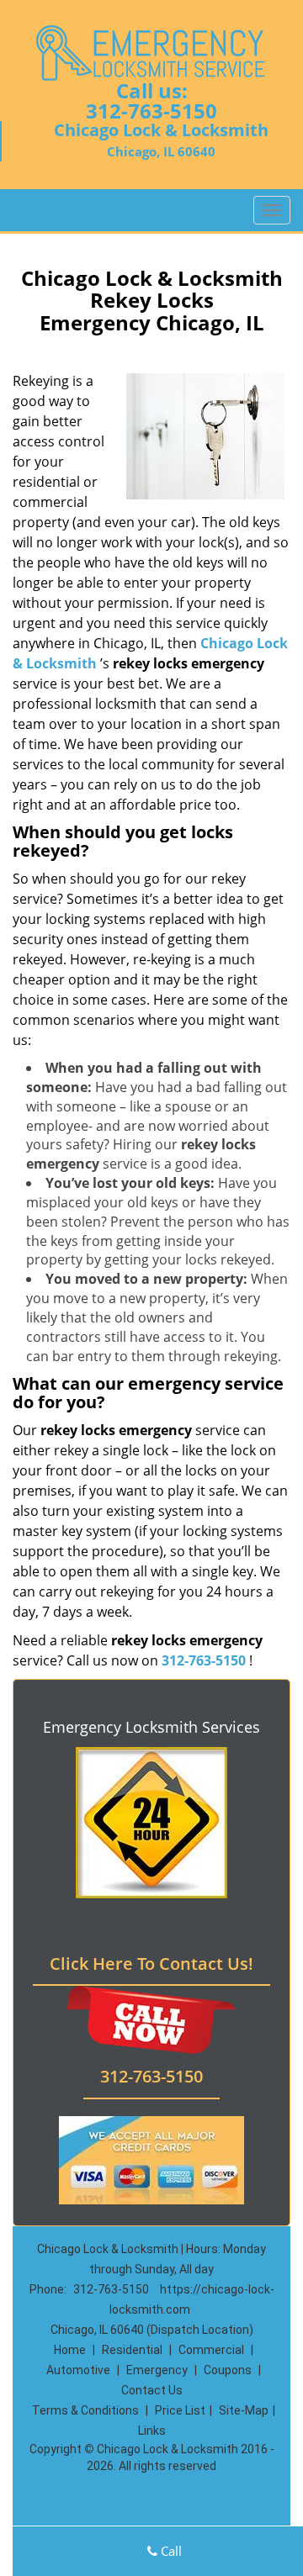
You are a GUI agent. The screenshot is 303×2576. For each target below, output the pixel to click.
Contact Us (152, 2390)
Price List (180, 2410)
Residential (132, 2350)
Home (70, 2350)
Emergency (157, 2370)
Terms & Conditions (85, 2410)
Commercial (211, 2350)
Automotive (78, 2370)
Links (152, 2431)
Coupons (228, 2370)
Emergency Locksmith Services (151, 1727)
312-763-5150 (151, 111)
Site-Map (244, 2410)
